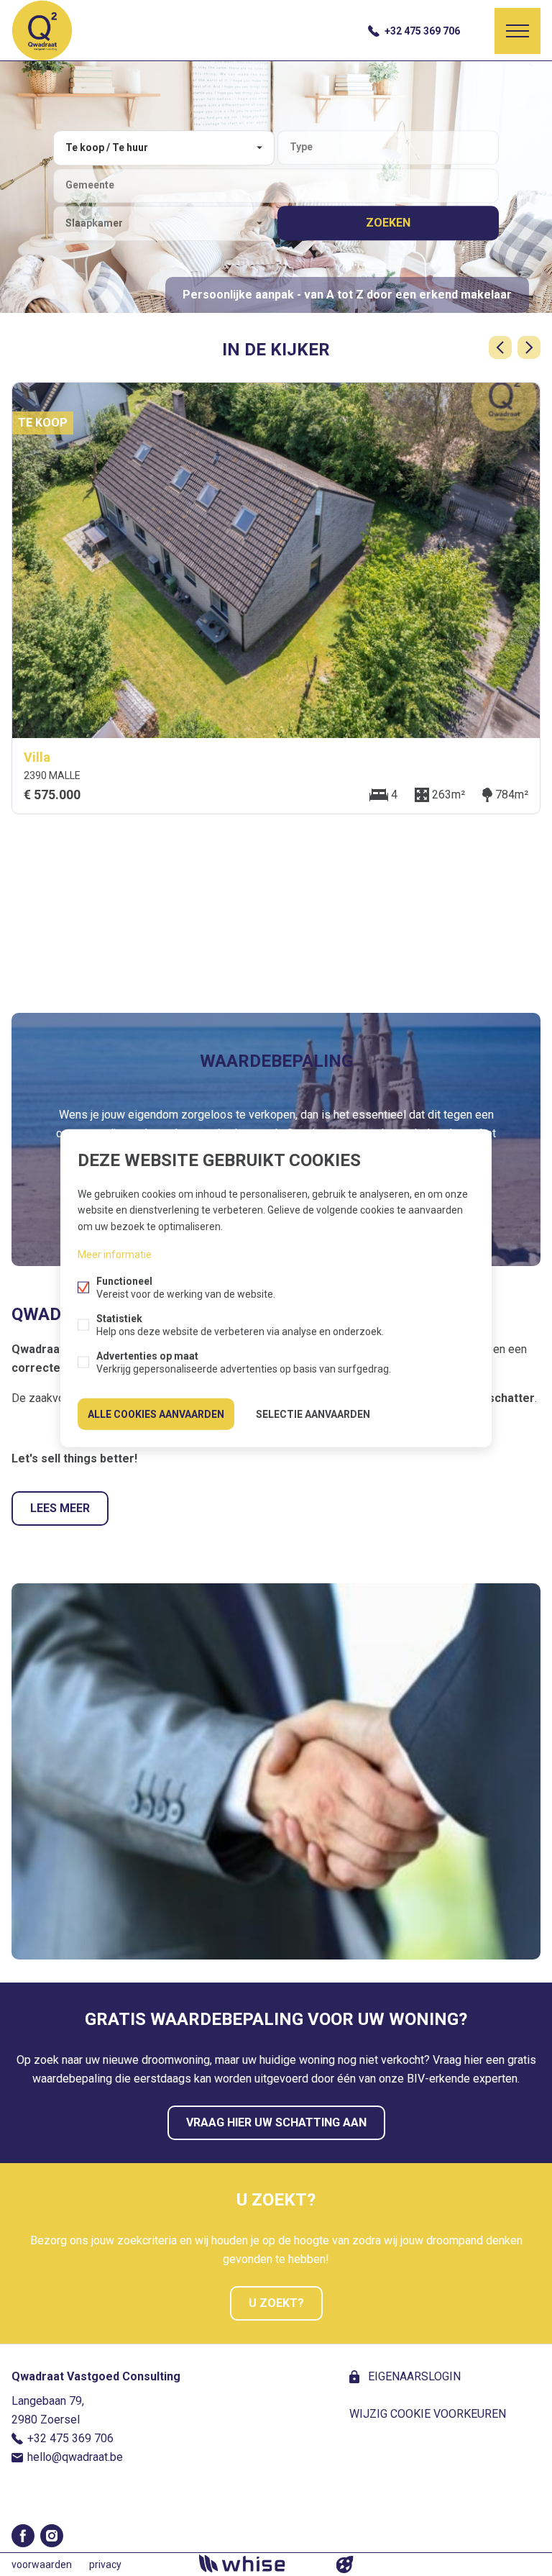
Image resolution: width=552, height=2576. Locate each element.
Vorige (500, 347)
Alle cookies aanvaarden (156, 1414)
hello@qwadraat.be (75, 2457)
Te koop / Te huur (107, 147)
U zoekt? (276, 2303)
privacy (105, 2564)
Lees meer (60, 1508)
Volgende (529, 347)
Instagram (52, 2536)
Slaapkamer (94, 223)
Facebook (23, 2536)
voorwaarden (42, 2564)
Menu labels (517, 31)
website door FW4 (345, 2564)
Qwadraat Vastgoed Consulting (96, 2376)
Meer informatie (115, 1254)
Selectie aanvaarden (313, 1414)
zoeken (388, 223)
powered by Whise (259, 2563)
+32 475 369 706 (422, 31)
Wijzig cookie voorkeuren (428, 2414)
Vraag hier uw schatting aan (276, 2122)
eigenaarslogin (413, 2376)
